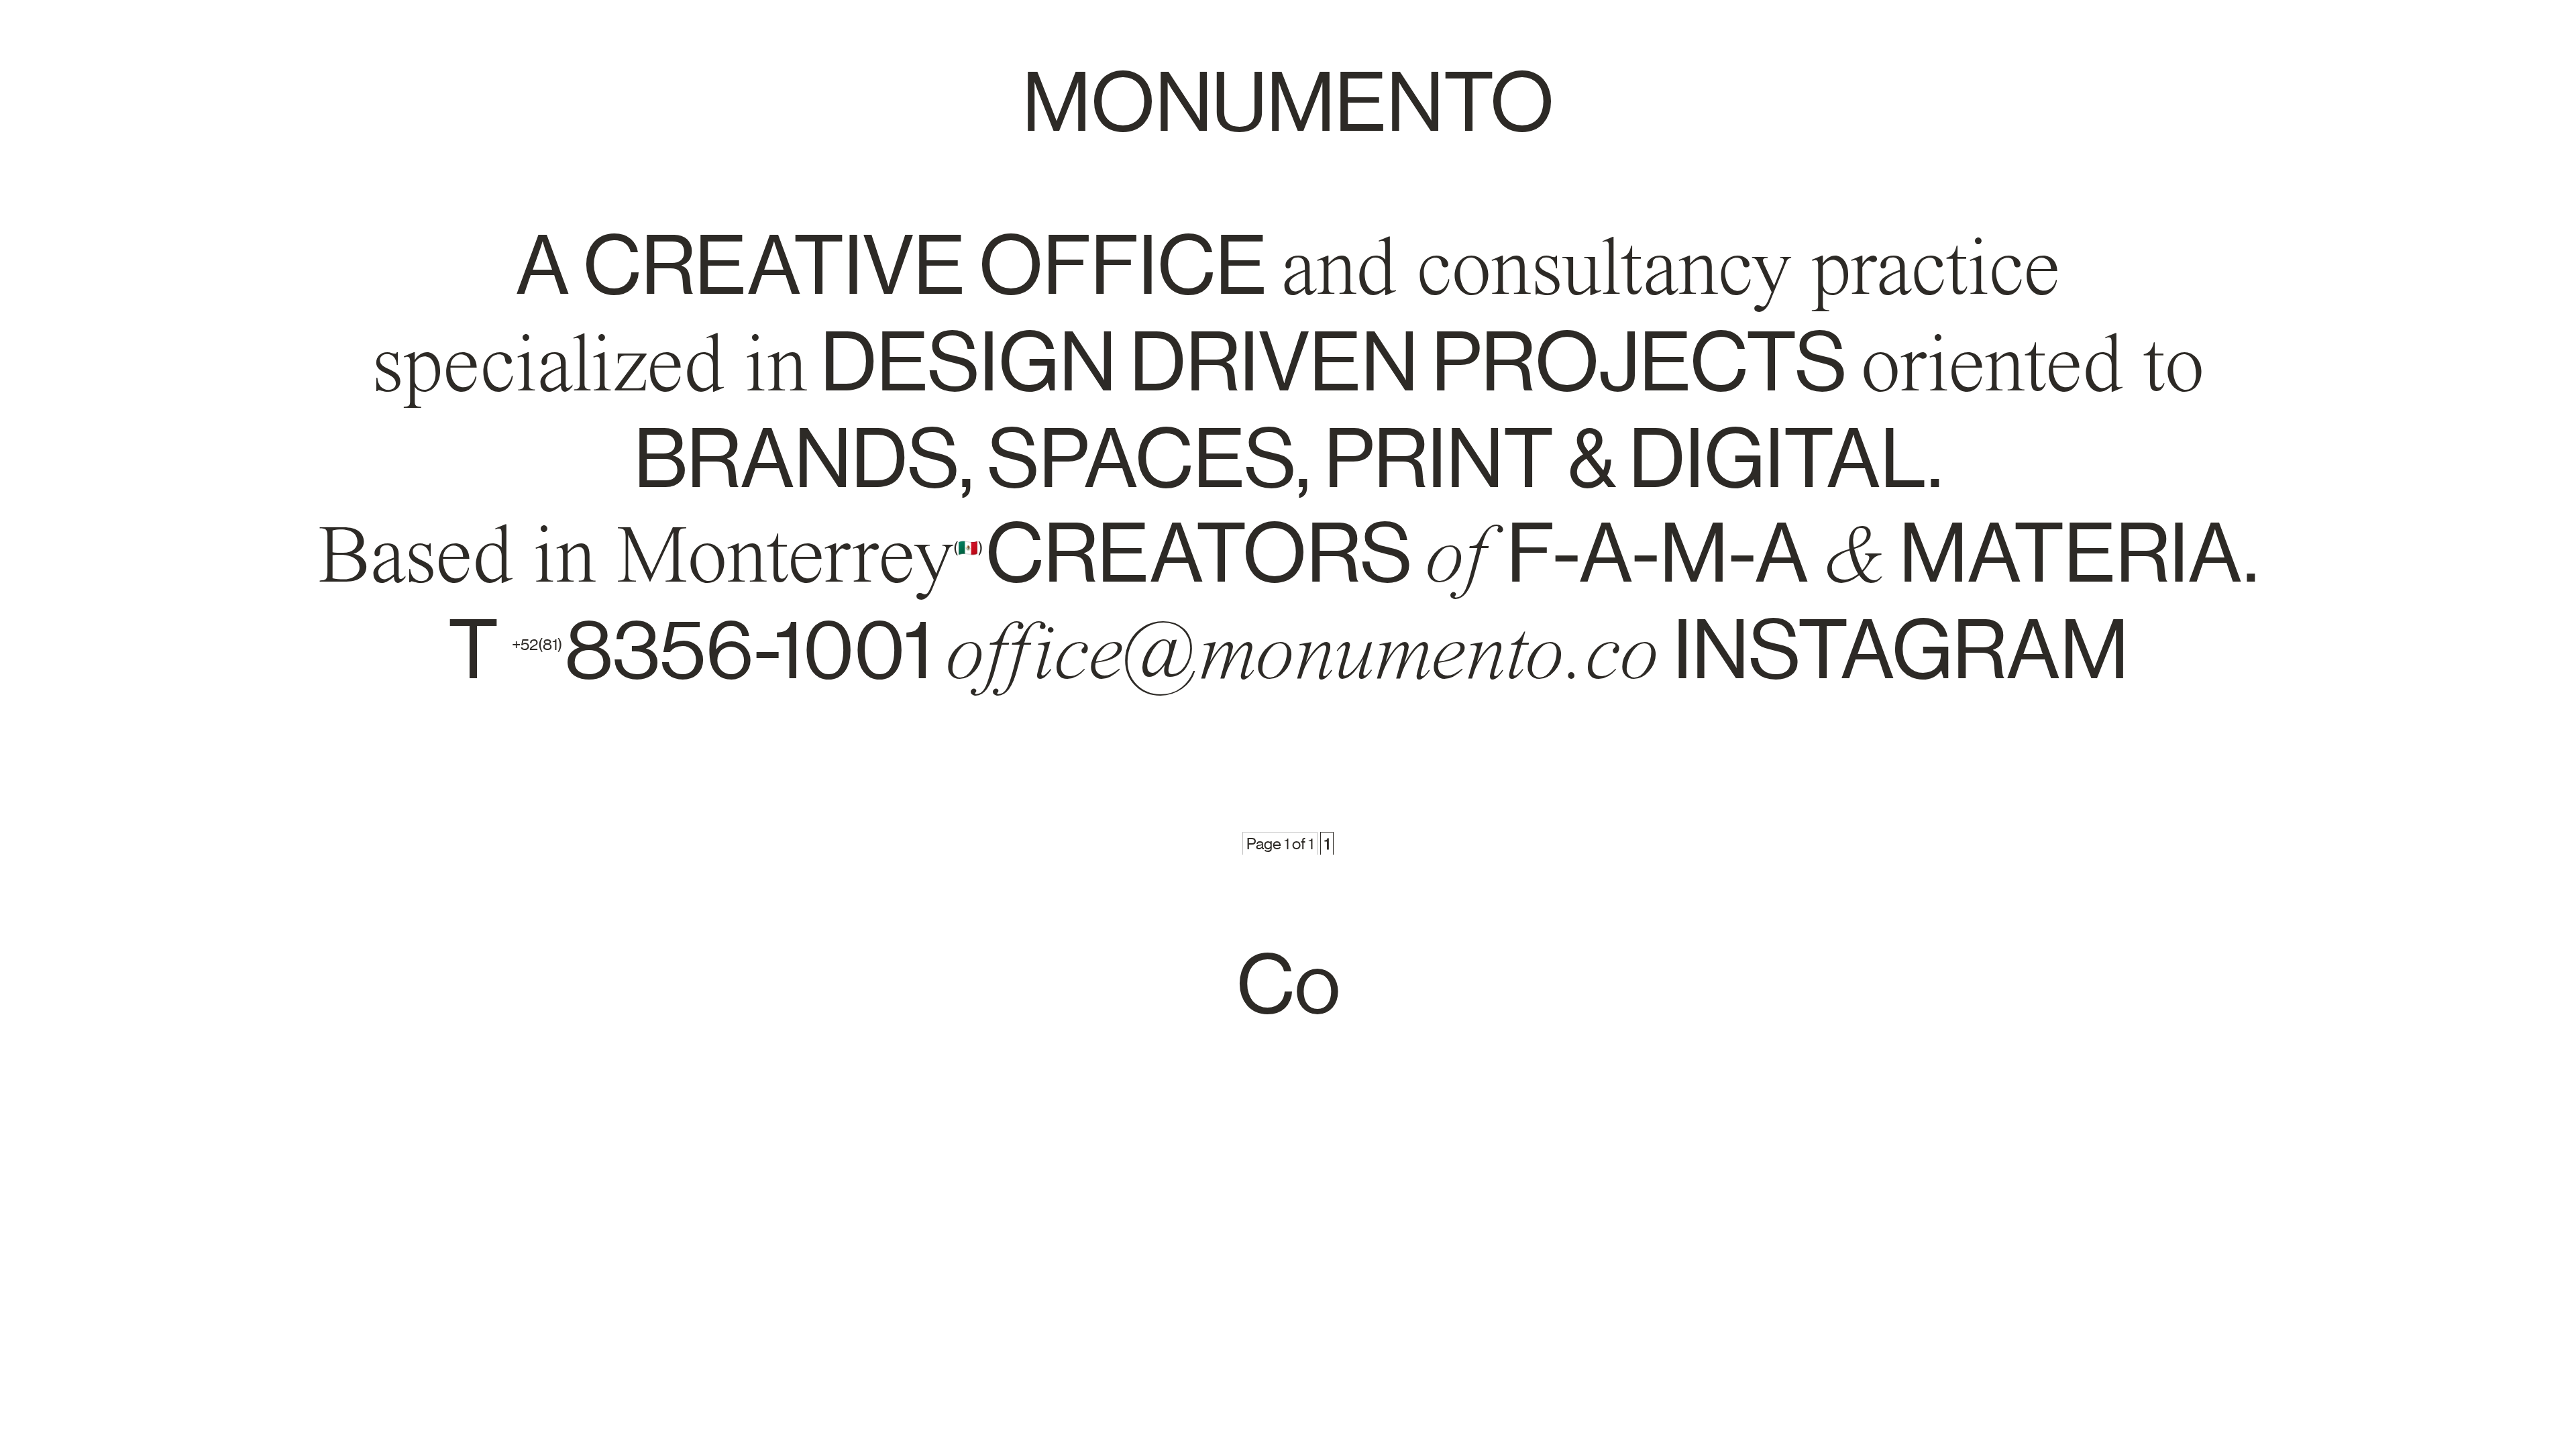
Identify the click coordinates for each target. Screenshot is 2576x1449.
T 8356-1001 (697, 650)
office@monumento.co (1303, 651)
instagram (1901, 650)
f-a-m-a (1658, 553)
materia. (2079, 553)
